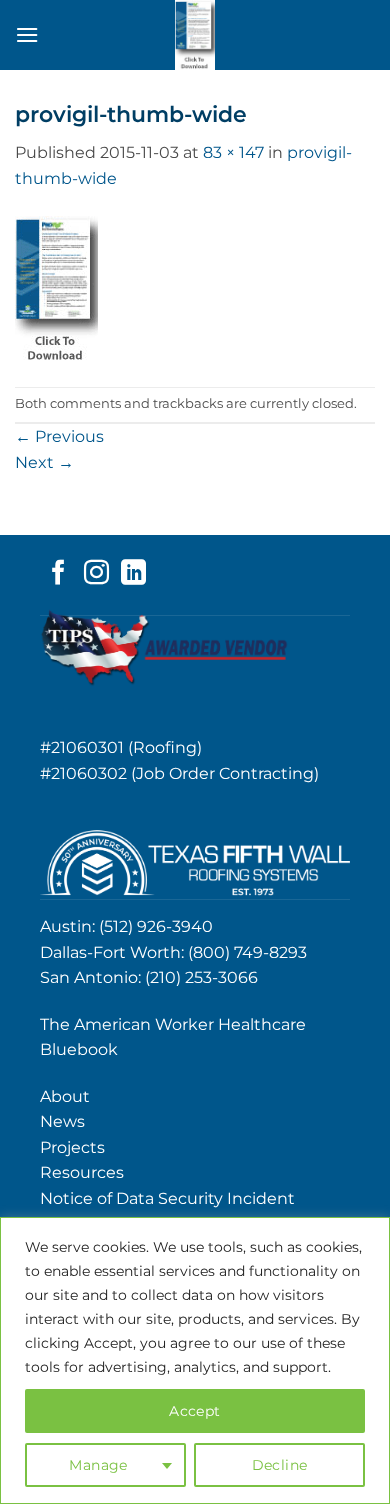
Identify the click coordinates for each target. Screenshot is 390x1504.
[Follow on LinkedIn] (133, 574)
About (65, 1096)
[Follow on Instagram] (96, 574)
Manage (98, 1465)
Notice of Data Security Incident (167, 1198)
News (62, 1121)
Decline (280, 1465)
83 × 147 (233, 152)
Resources (82, 1172)
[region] (195, 1360)
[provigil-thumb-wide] (56, 287)
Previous (59, 436)
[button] (27, 34)
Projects (72, 1147)
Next (44, 462)
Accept (195, 1411)
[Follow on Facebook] (58, 574)
